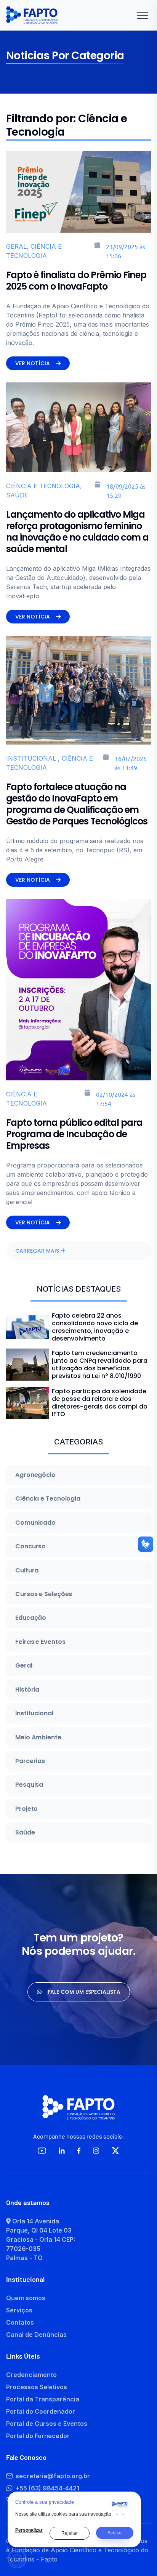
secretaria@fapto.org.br (53, 2476)
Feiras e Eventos (40, 1642)
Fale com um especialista (84, 1992)
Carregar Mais (38, 1251)
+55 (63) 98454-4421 (47, 2488)
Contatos (20, 2322)
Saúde (25, 1833)
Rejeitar (70, 2533)
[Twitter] (115, 2151)
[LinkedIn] (62, 2151)
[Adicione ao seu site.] (120, 2504)
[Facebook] (79, 2151)
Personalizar (29, 2530)
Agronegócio (35, 1475)
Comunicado (35, 1523)
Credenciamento (31, 2375)
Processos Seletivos (37, 2387)
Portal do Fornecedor (38, 2436)
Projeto (26, 1809)
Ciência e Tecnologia (48, 1499)
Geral (24, 1666)
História (27, 1690)
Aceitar (115, 2533)
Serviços (19, 2310)
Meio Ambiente (38, 1737)
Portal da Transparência (43, 2399)
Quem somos (26, 2298)
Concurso (30, 1546)
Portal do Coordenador (41, 2411)
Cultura (27, 1571)
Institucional (34, 1713)
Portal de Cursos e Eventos (47, 2424)
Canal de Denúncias (36, 2335)
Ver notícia (33, 363)
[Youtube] (42, 2151)
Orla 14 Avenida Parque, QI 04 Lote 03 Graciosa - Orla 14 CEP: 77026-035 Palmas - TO (41, 2239)
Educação (31, 1618)
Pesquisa (29, 1785)
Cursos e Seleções (44, 1594)
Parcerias (30, 1761)
